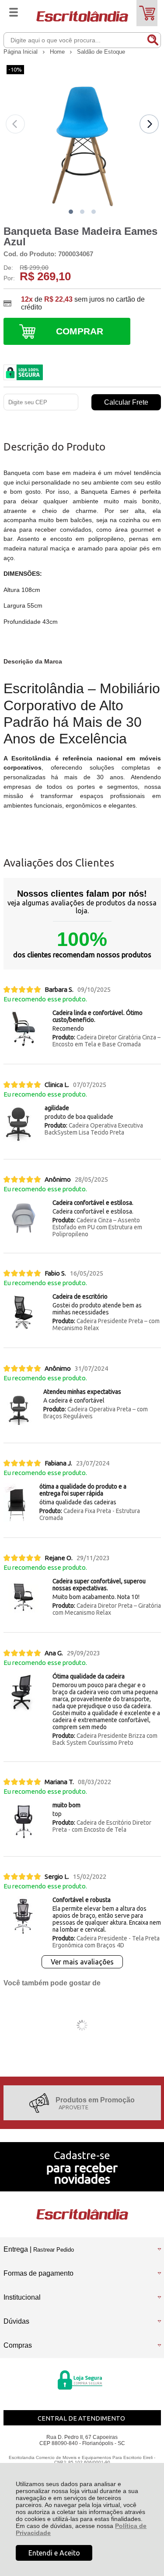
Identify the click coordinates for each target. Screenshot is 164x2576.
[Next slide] (149, 124)
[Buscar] (153, 40)
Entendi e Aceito (54, 2553)
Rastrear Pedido (54, 2250)
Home (58, 52)
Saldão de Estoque (101, 52)
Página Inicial (21, 52)
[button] (71, 212)
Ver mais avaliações (82, 1962)
